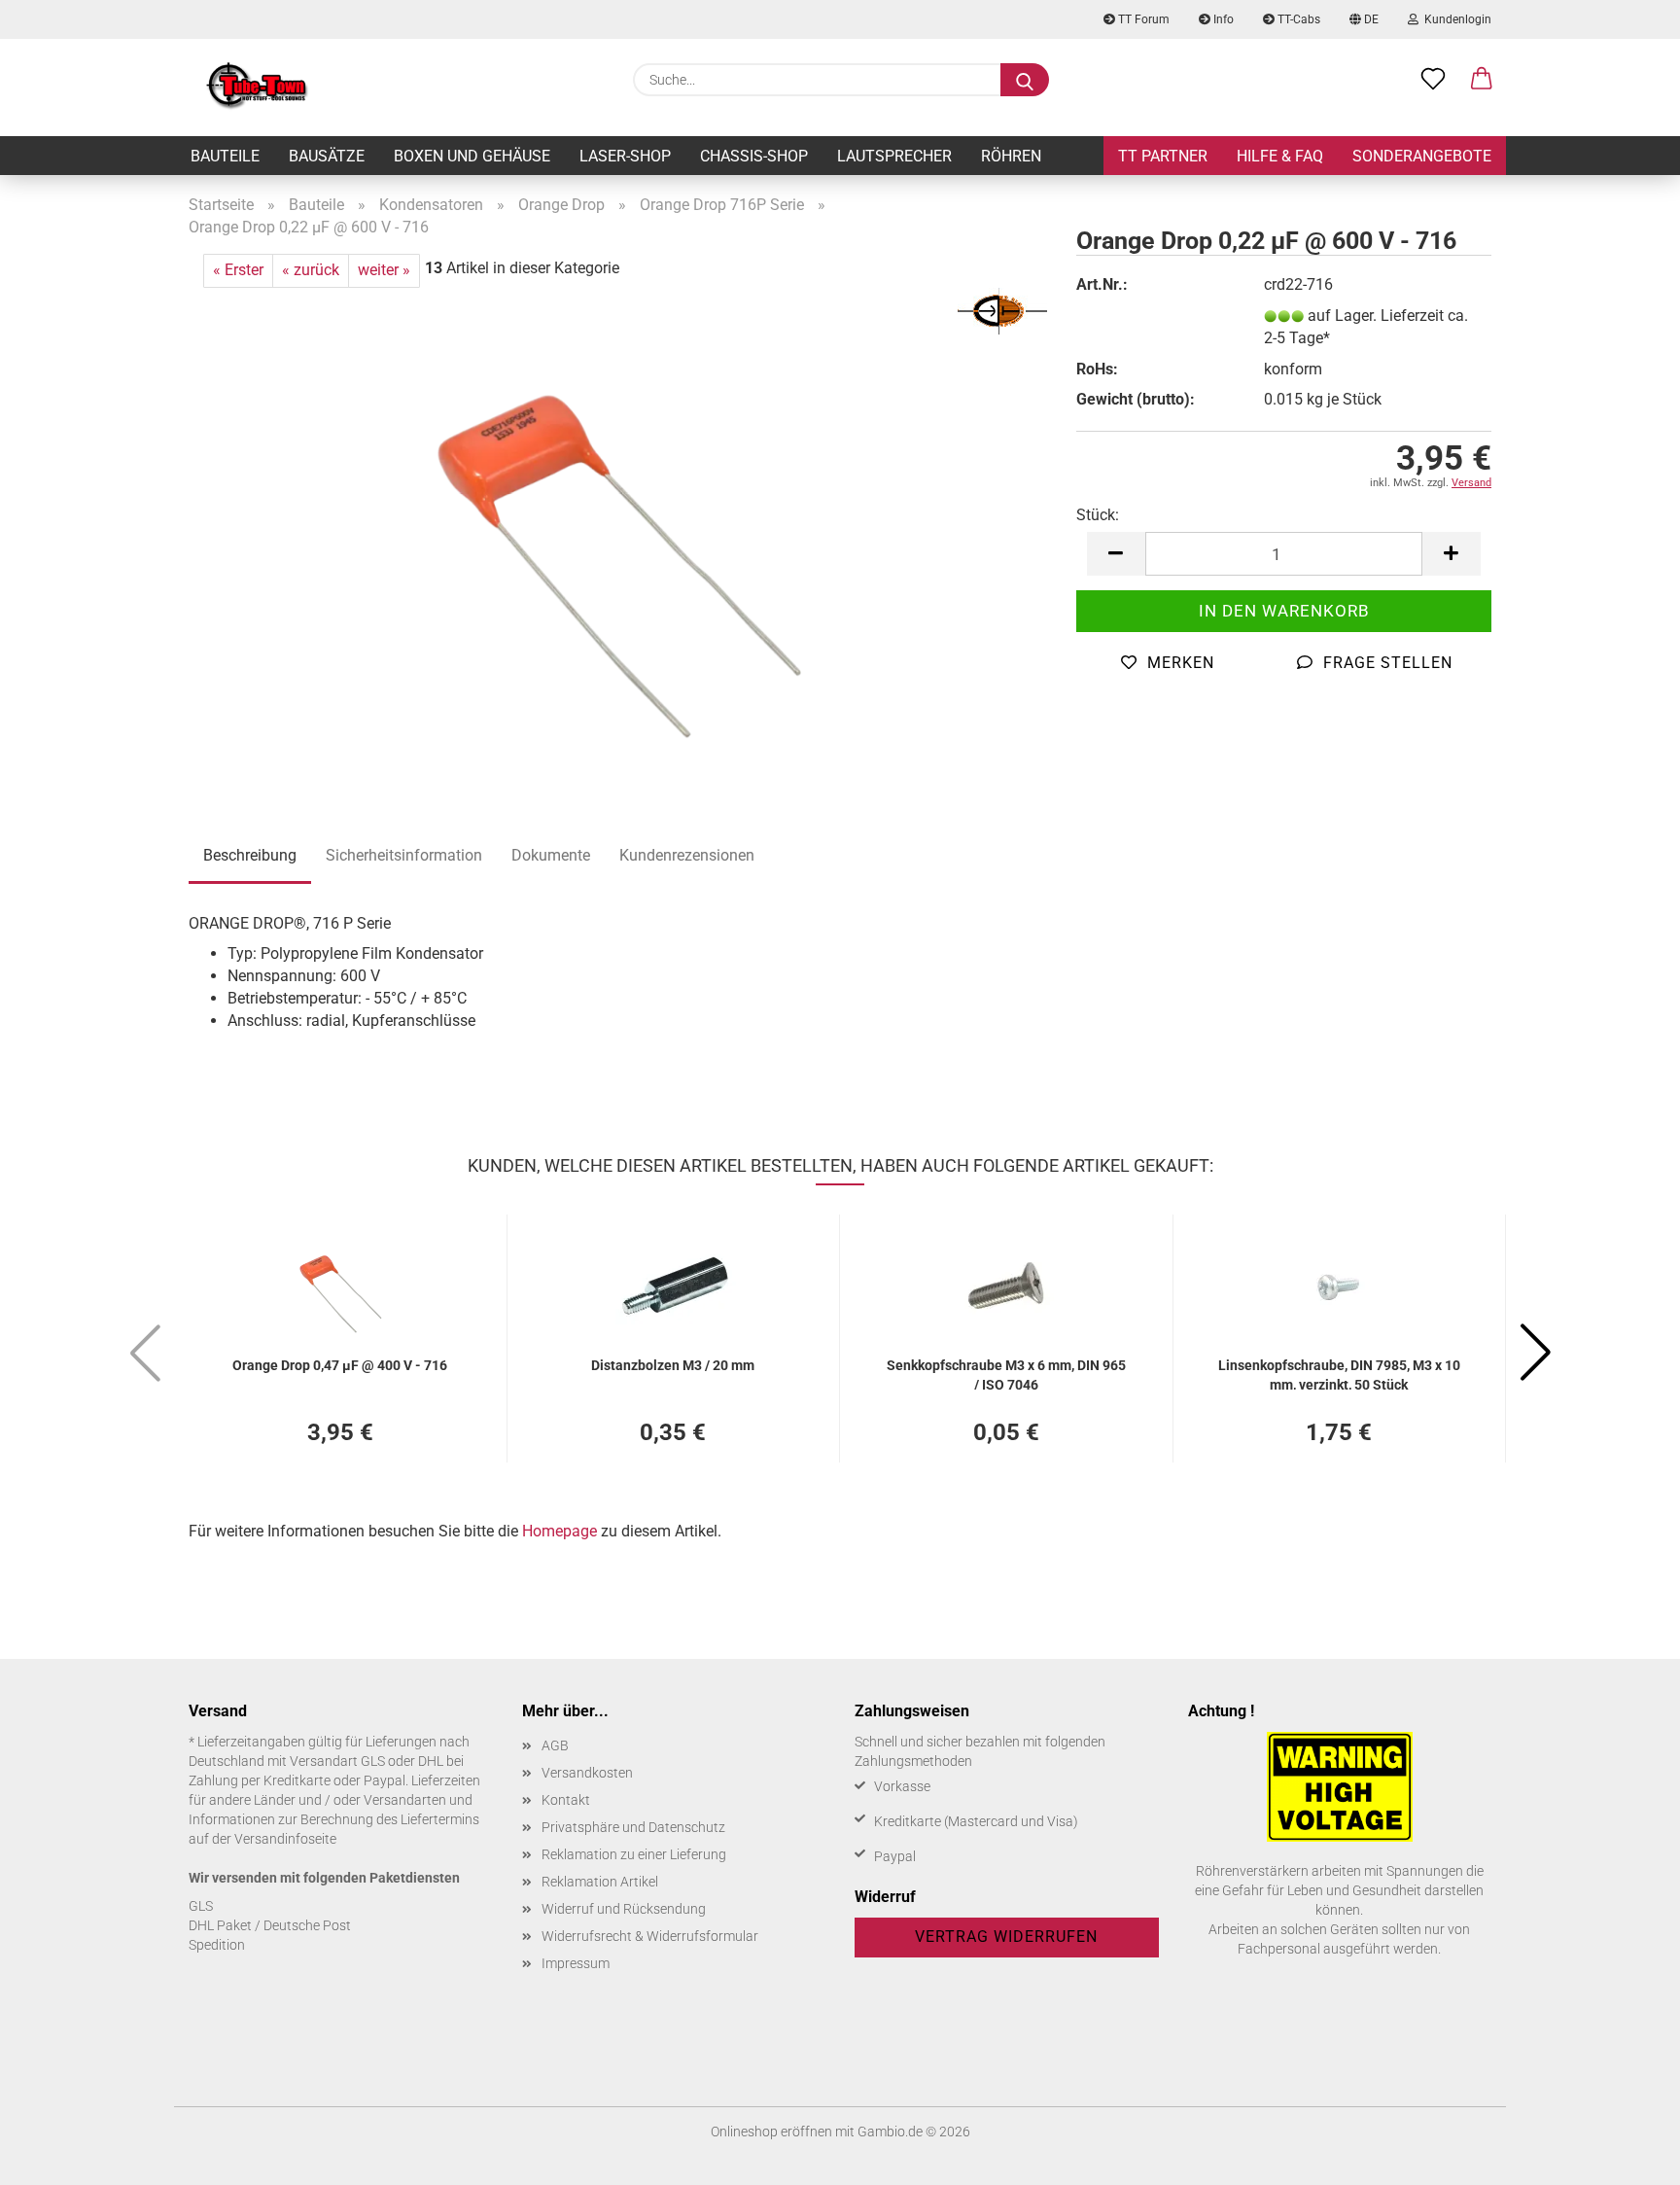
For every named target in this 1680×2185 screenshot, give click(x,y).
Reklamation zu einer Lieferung (634, 1854)
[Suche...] (1025, 80)
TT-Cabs (1297, 19)
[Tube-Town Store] (257, 88)
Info (1222, 19)
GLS (201, 1906)
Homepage (560, 1531)
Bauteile (225, 156)
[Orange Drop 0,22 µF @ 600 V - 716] (618, 529)
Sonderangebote (1422, 156)
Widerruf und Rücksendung (624, 1909)
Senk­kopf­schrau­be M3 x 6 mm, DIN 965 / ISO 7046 (1006, 1374)
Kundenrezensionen (687, 855)
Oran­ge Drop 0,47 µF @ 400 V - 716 (340, 1365)
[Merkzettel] (1433, 80)
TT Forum (1142, 19)
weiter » (384, 270)
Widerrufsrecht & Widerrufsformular (650, 1936)
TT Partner (1163, 156)
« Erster (238, 270)
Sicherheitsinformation (404, 855)
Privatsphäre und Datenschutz (633, 1827)
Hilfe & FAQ (1280, 156)
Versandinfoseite (285, 1839)
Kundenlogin (1455, 19)
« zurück (311, 270)
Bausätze (327, 156)
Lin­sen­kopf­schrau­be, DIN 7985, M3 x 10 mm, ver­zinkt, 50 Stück (1339, 1374)
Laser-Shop (625, 156)
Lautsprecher (894, 156)
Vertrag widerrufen (1006, 1937)
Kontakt (566, 1800)
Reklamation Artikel (600, 1882)
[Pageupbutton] (1627, 2156)
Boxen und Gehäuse (472, 156)
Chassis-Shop (754, 156)
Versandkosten (587, 1773)
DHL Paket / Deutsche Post (270, 1925)
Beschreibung (250, 855)
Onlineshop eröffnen (771, 2132)
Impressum (576, 1963)
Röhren (1011, 156)
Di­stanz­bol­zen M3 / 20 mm (673, 1365)
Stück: (1098, 515)
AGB (555, 1745)
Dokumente (551, 855)
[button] (1482, 80)
